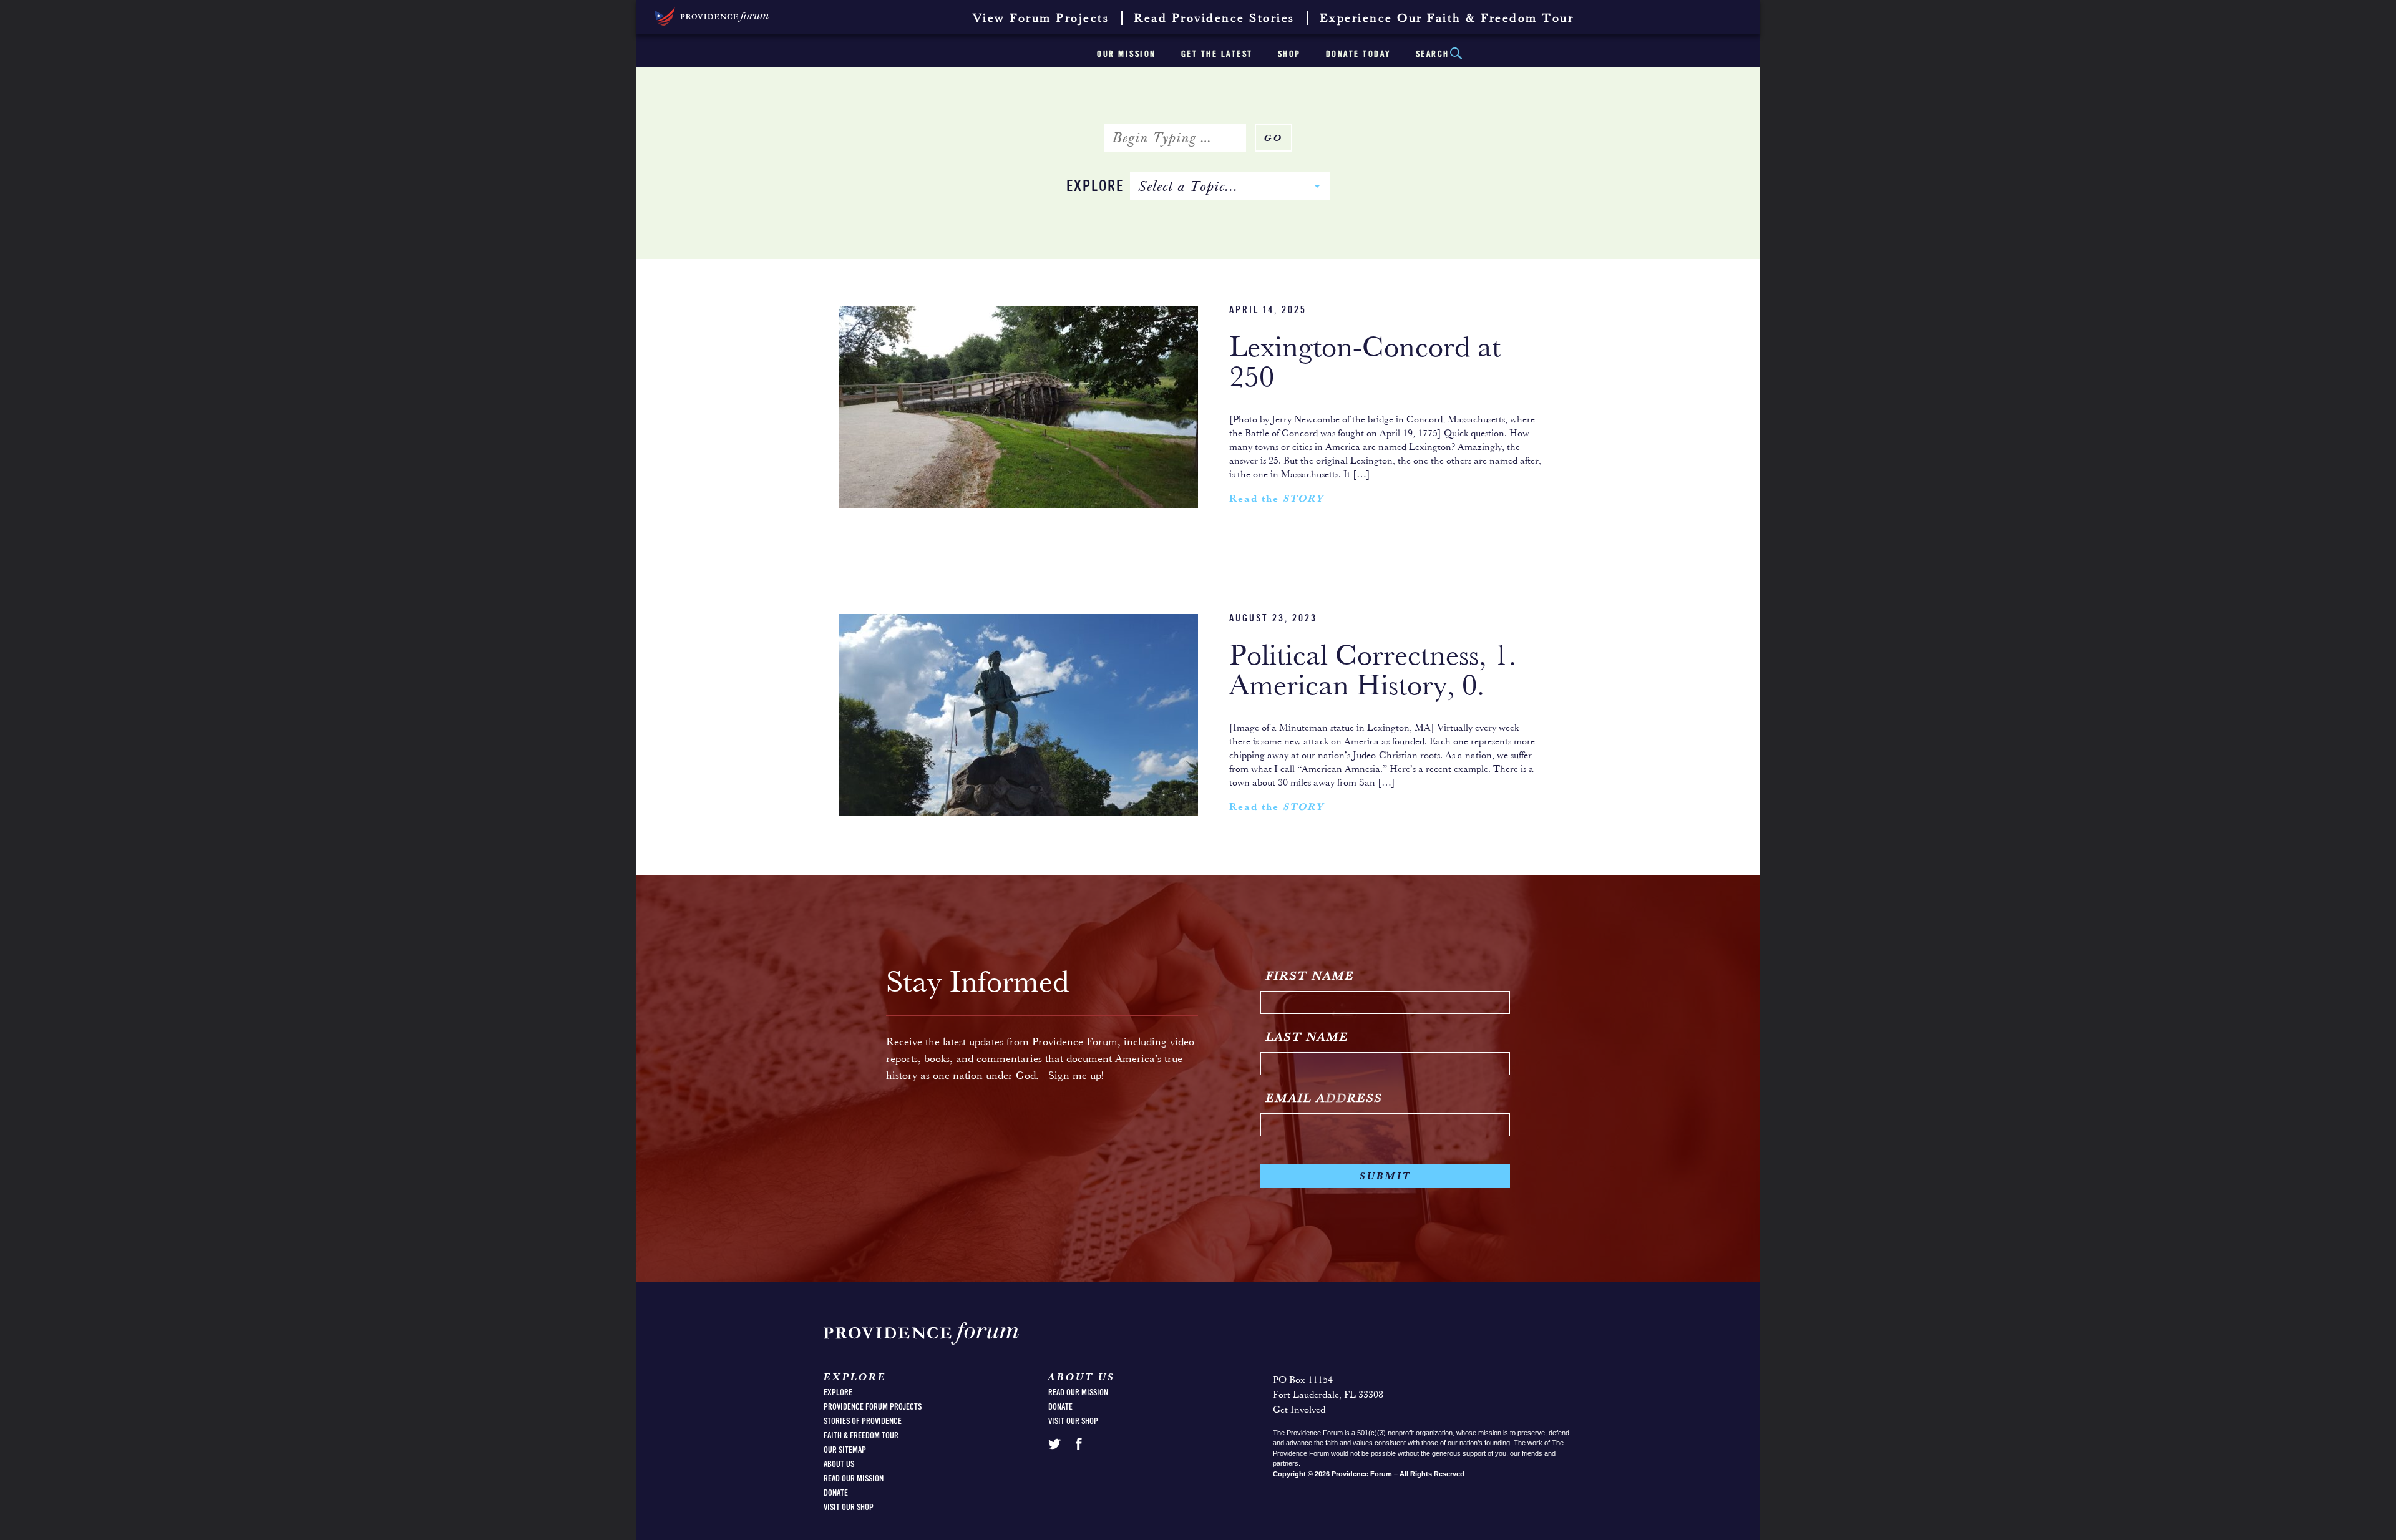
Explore (1095, 187)
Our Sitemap (845, 1450)
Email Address (1324, 1099)
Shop (1289, 54)
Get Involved (1299, 1410)
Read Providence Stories (1214, 19)
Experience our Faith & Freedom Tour (1447, 19)
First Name (1310, 977)
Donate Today (1358, 54)
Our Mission (1127, 54)
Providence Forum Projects (873, 1407)
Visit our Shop (849, 1508)
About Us (839, 1464)
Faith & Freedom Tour (861, 1436)
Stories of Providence (863, 1421)
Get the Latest (1217, 54)
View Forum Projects (1041, 19)
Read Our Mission (854, 1479)
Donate (836, 1493)
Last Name (1308, 1038)
